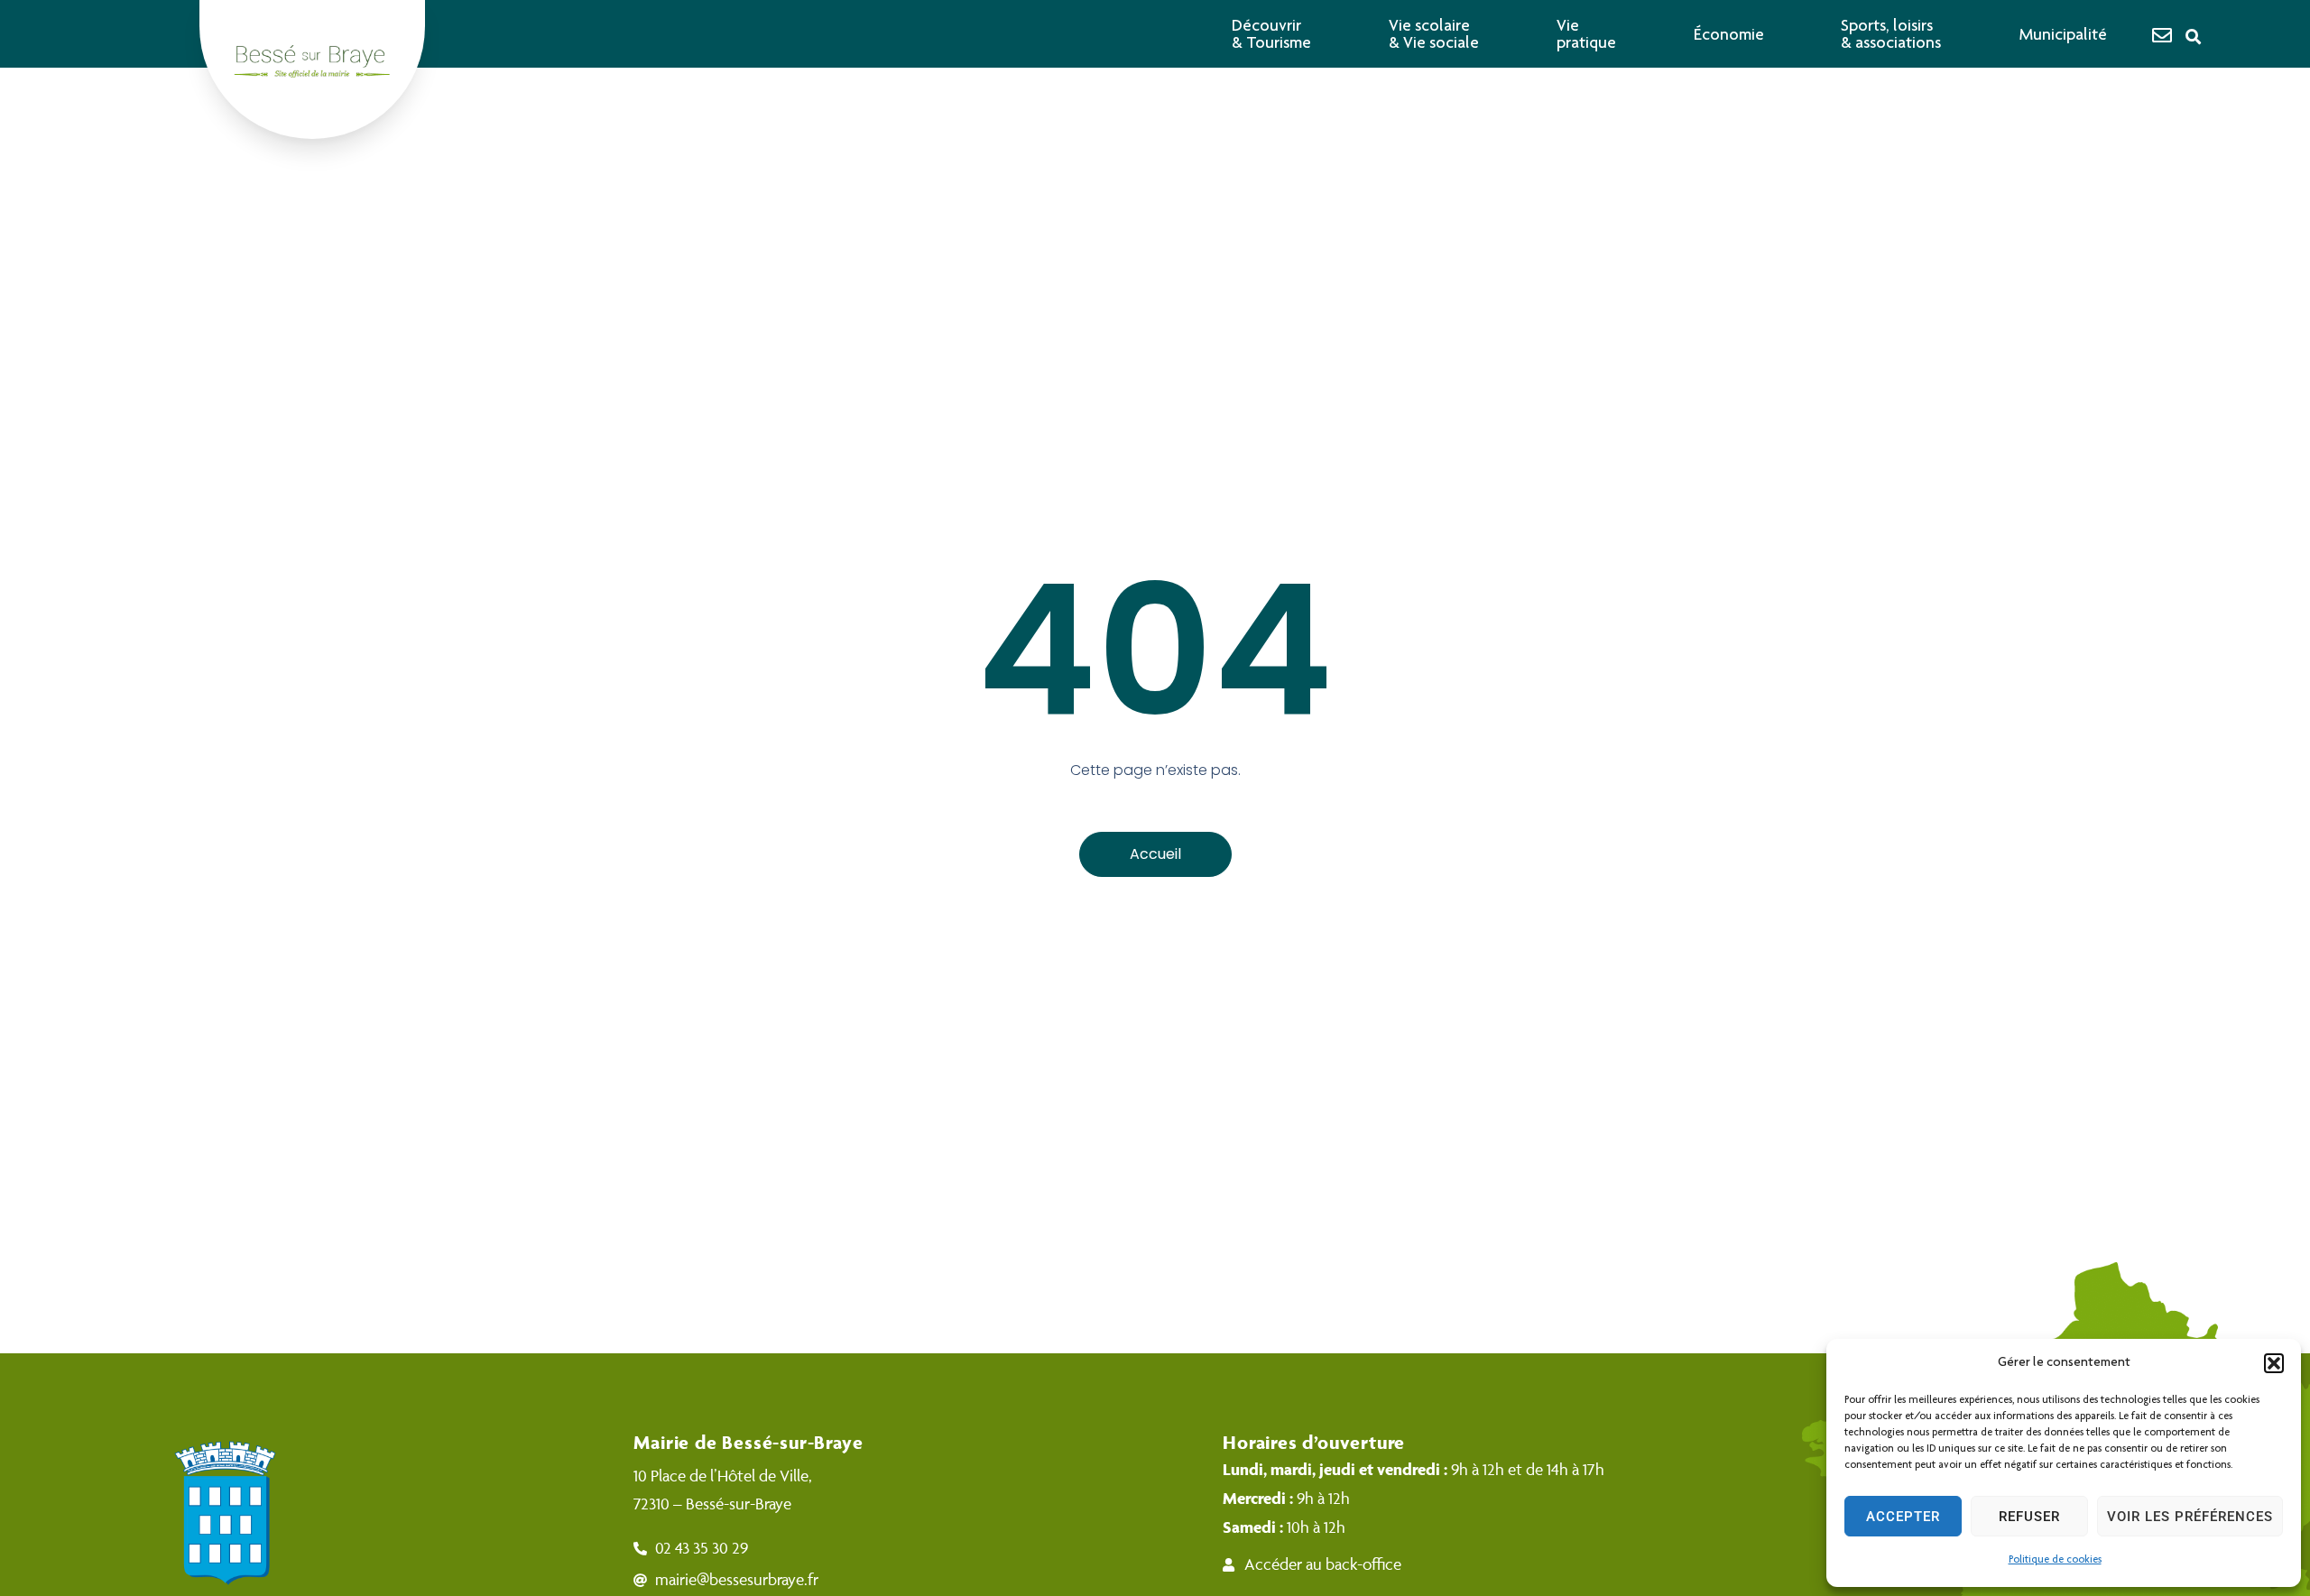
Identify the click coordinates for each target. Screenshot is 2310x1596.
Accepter (1903, 1517)
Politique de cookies (2055, 1560)
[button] (2274, 1363)
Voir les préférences (2190, 1517)
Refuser (2029, 1517)
